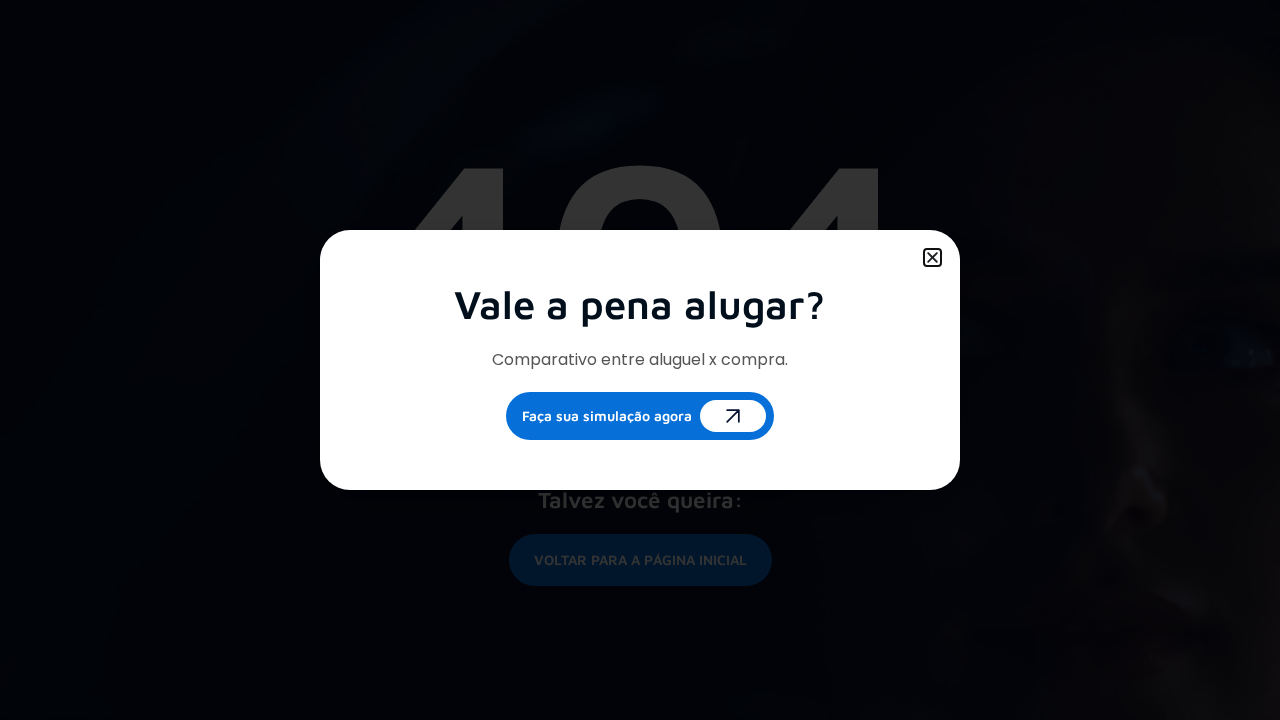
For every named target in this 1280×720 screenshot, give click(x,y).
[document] (640, 360)
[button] (932, 257)
